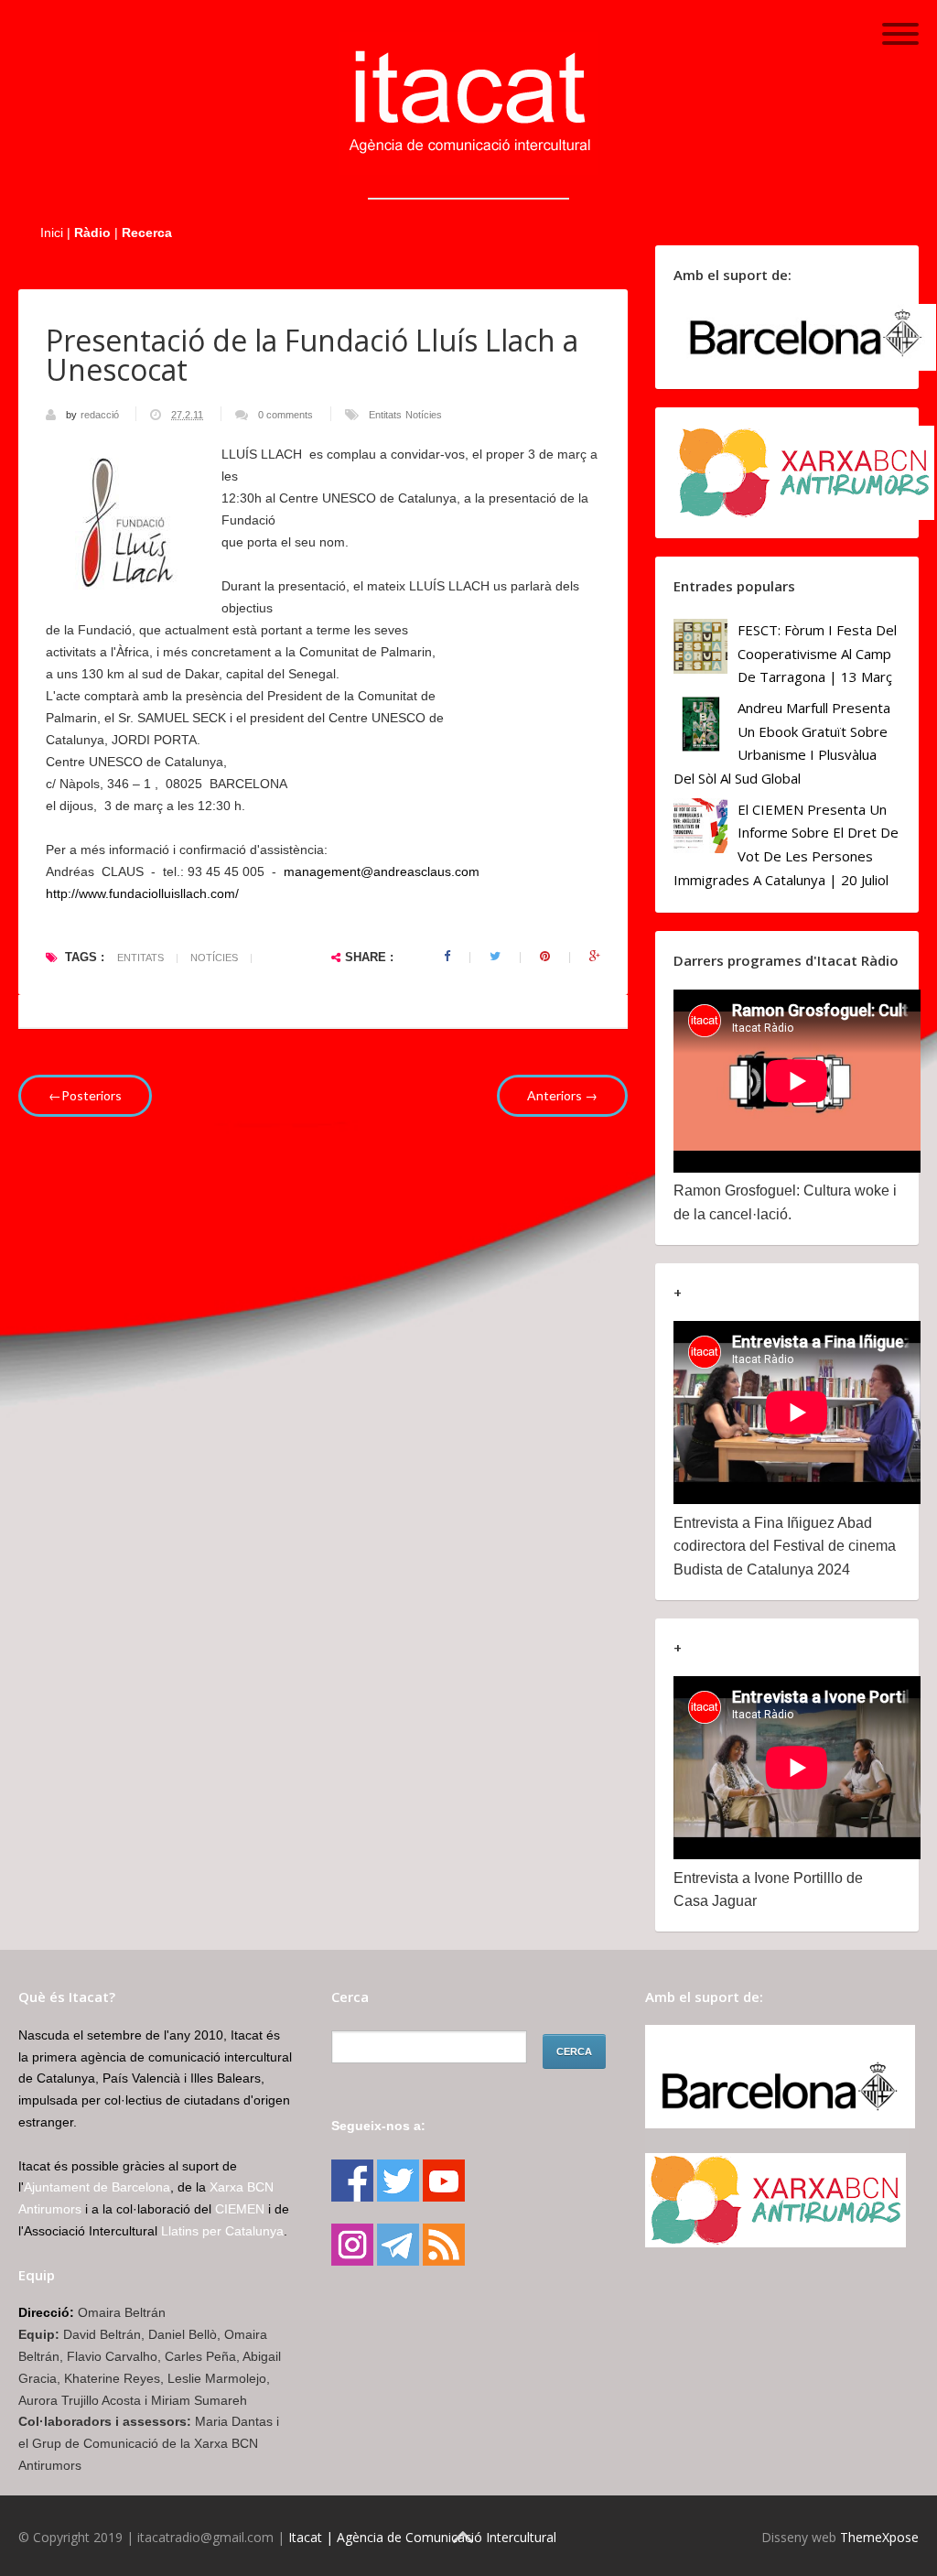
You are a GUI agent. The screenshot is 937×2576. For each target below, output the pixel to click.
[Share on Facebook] (447, 957)
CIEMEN (240, 2209)
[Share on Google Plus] (595, 957)
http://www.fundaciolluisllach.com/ (142, 893)
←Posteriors (85, 1095)
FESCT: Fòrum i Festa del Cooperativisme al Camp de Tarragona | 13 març (817, 653)
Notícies (424, 415)
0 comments (285, 415)
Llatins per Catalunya (222, 2231)
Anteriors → (562, 1095)
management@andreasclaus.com (382, 871)
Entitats (385, 415)
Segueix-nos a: (378, 2126)
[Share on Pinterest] (545, 957)
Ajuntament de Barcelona (97, 2187)
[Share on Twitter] (495, 957)
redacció (101, 415)
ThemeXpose (879, 2537)
